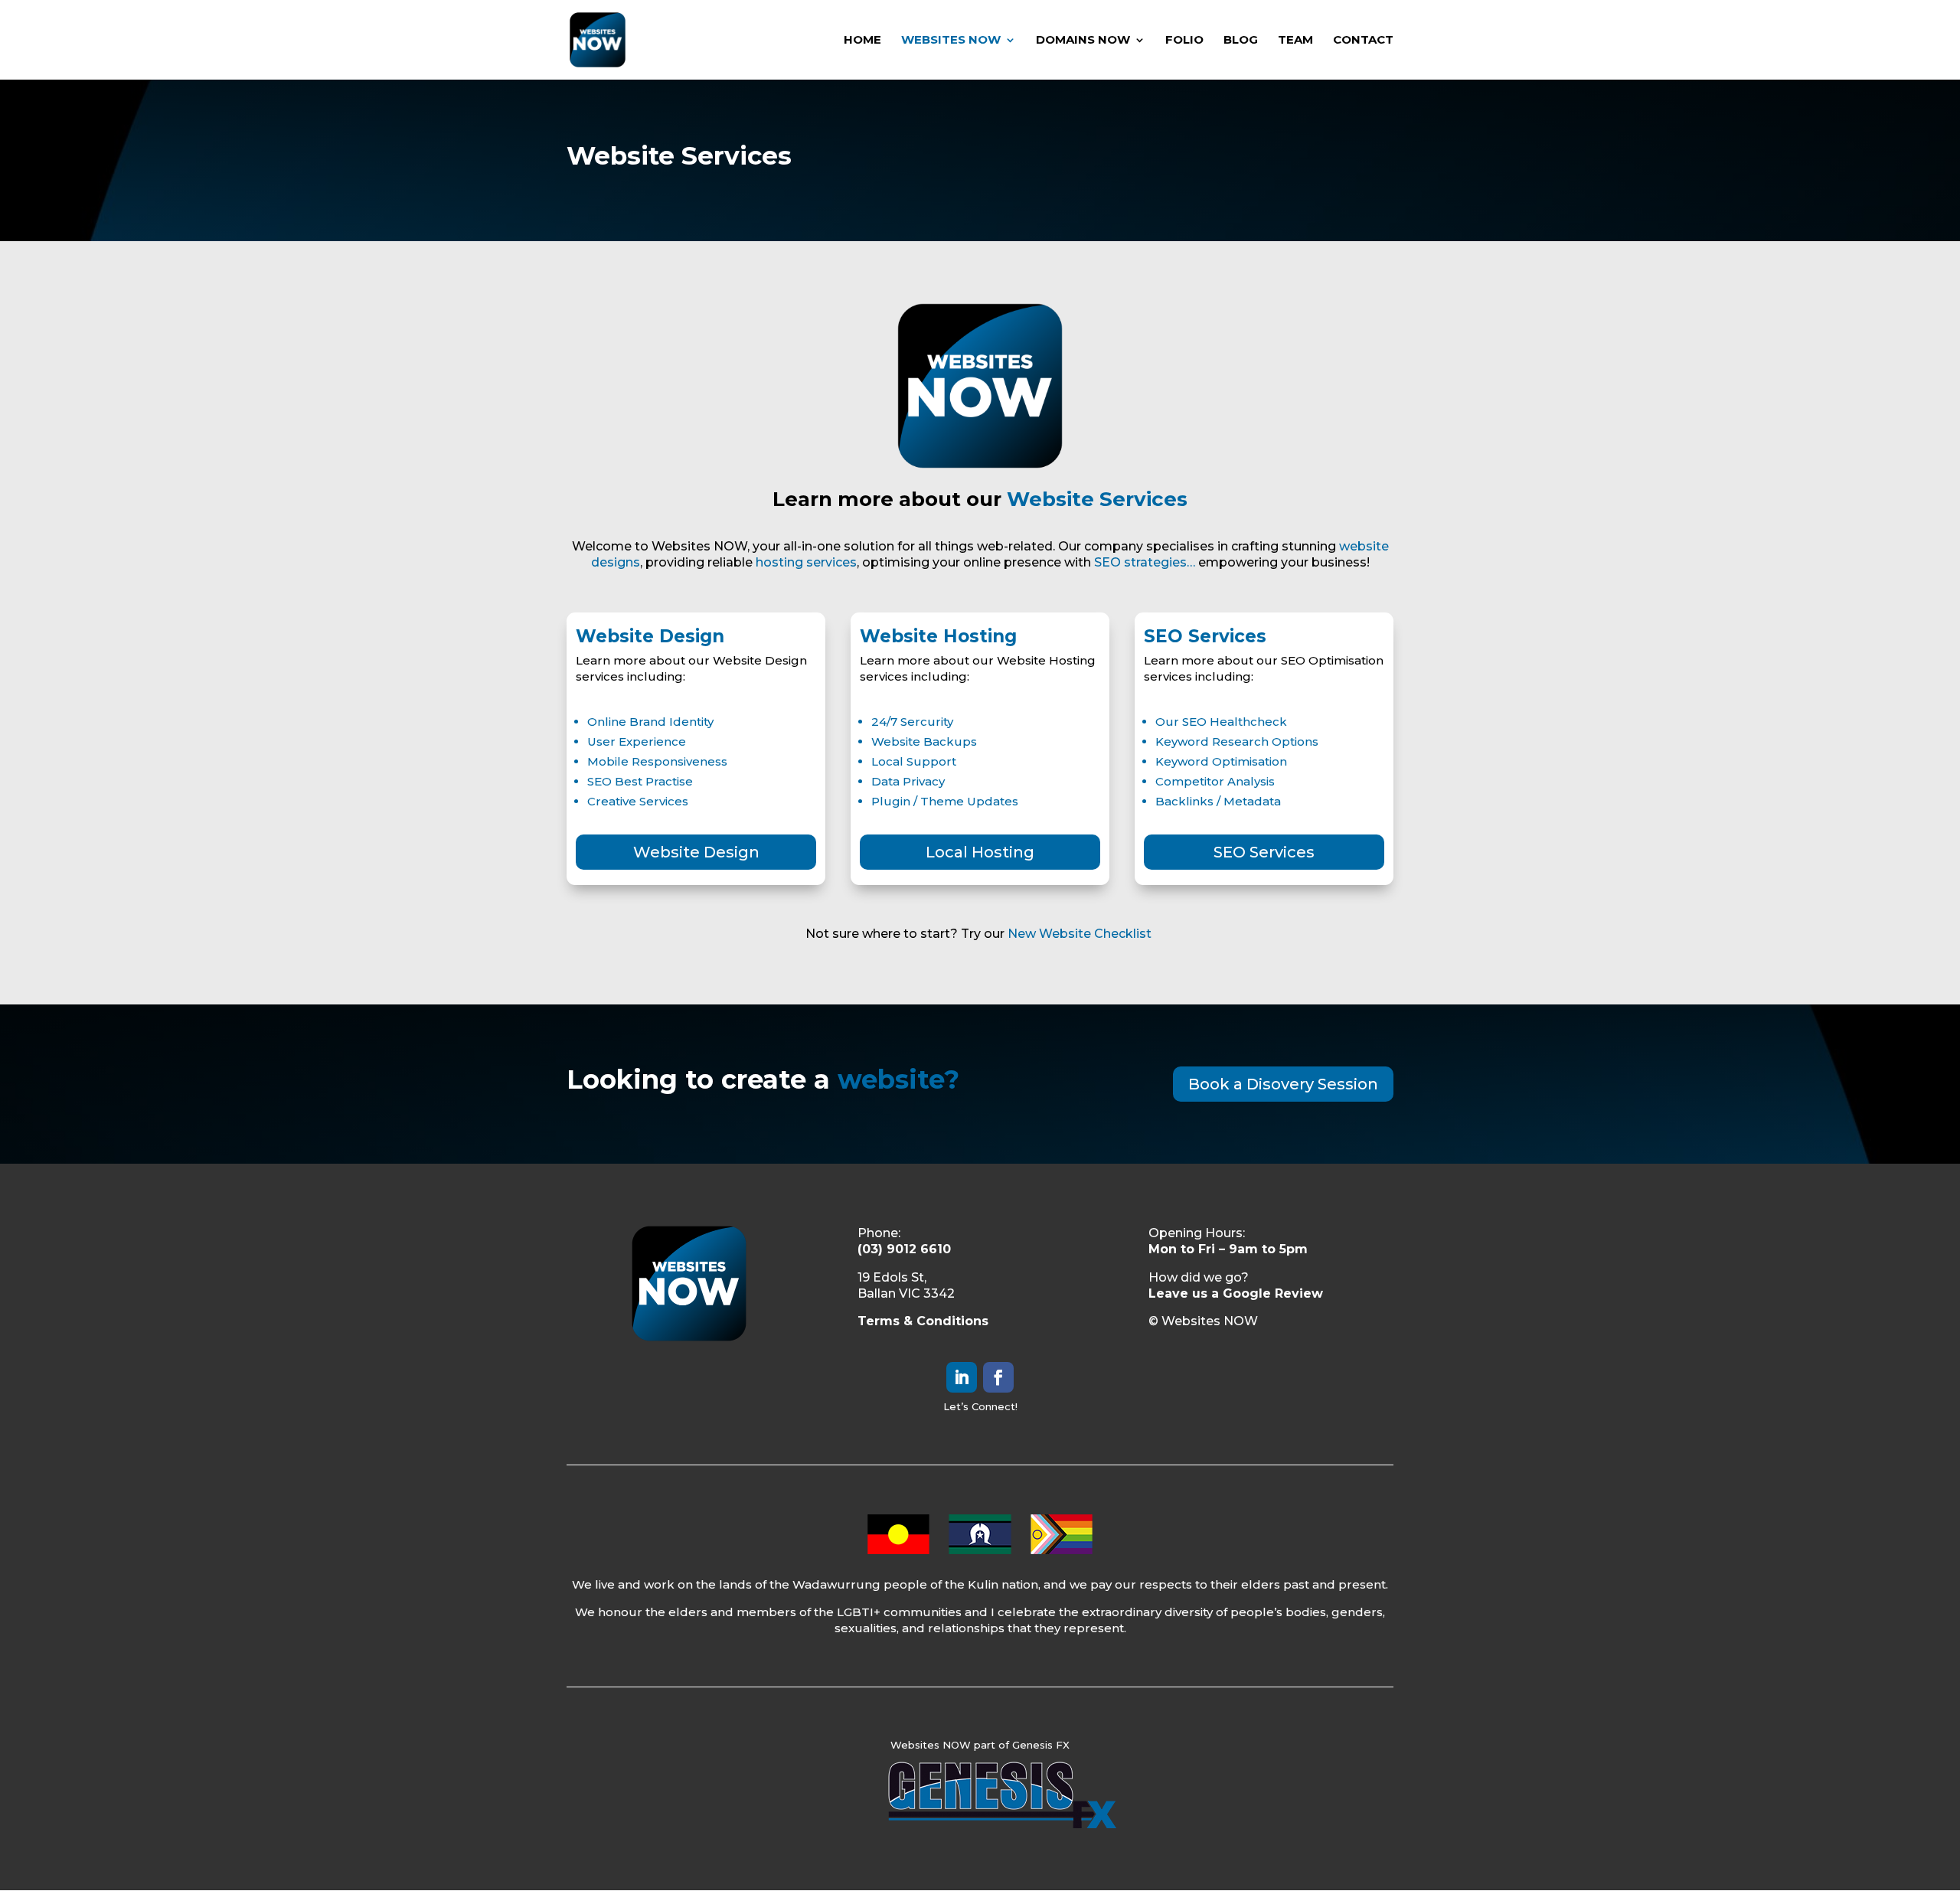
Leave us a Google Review (1236, 1293)
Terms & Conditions (923, 1321)
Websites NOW (951, 41)
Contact (1363, 41)
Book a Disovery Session (1283, 1084)
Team (1295, 41)
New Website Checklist (1081, 934)
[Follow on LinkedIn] (962, 1377)
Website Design (696, 852)
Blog (1241, 41)
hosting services (806, 562)
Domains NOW (1083, 41)
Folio (1184, 41)
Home (862, 41)
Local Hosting (980, 852)
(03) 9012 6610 (904, 1249)
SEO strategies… (1145, 562)
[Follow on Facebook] (998, 1377)
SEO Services (1264, 852)
